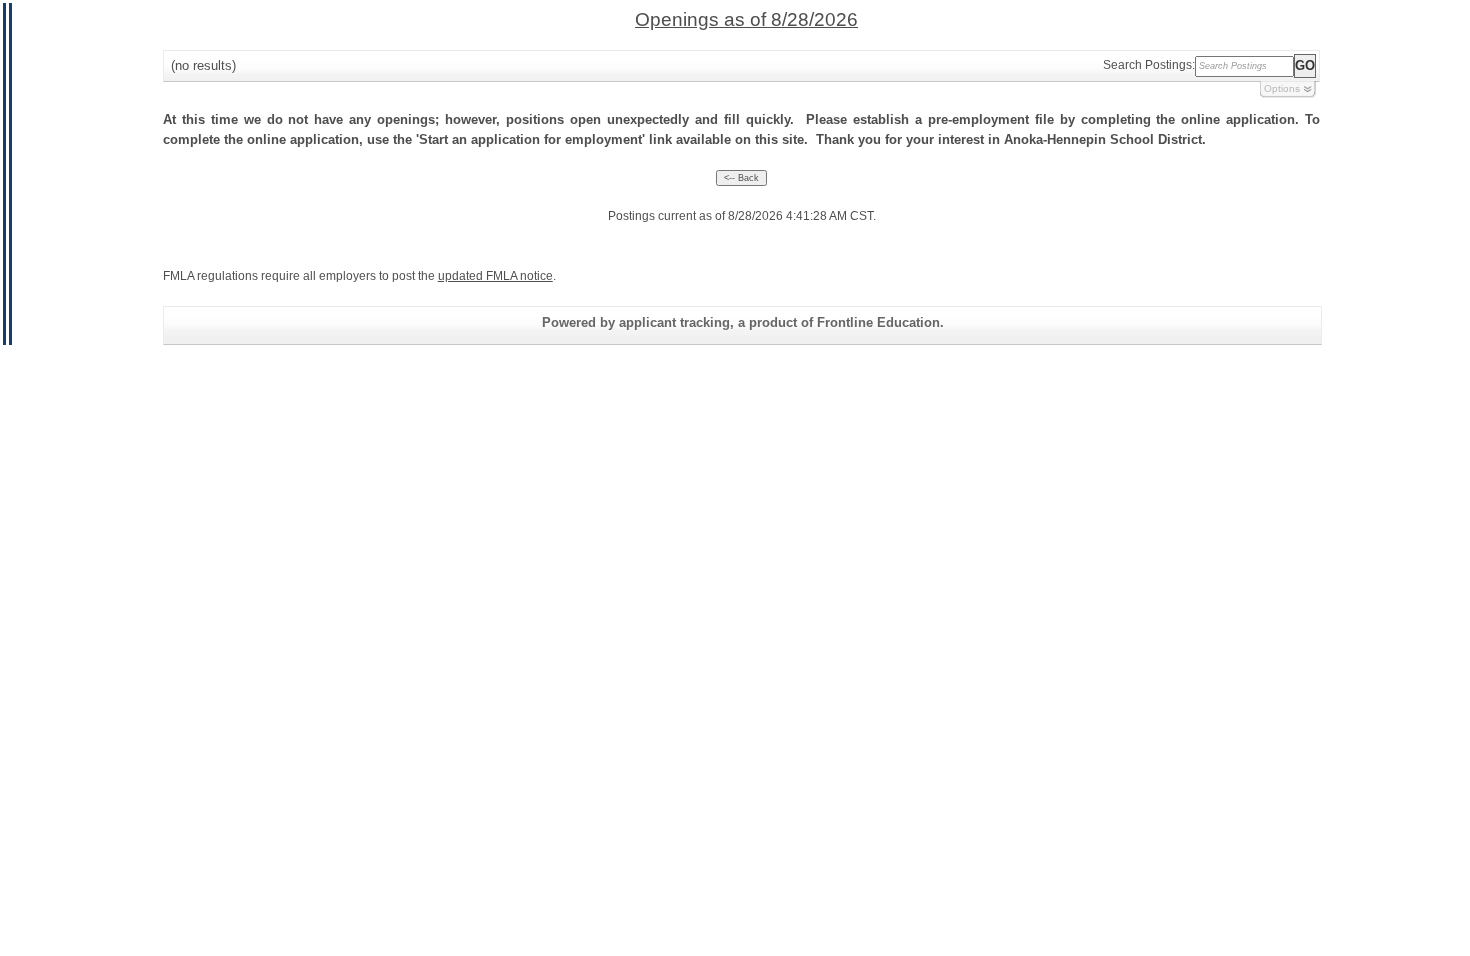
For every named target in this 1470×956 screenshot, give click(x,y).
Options (1282, 88)
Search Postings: (1149, 65)
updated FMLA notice (495, 276)
